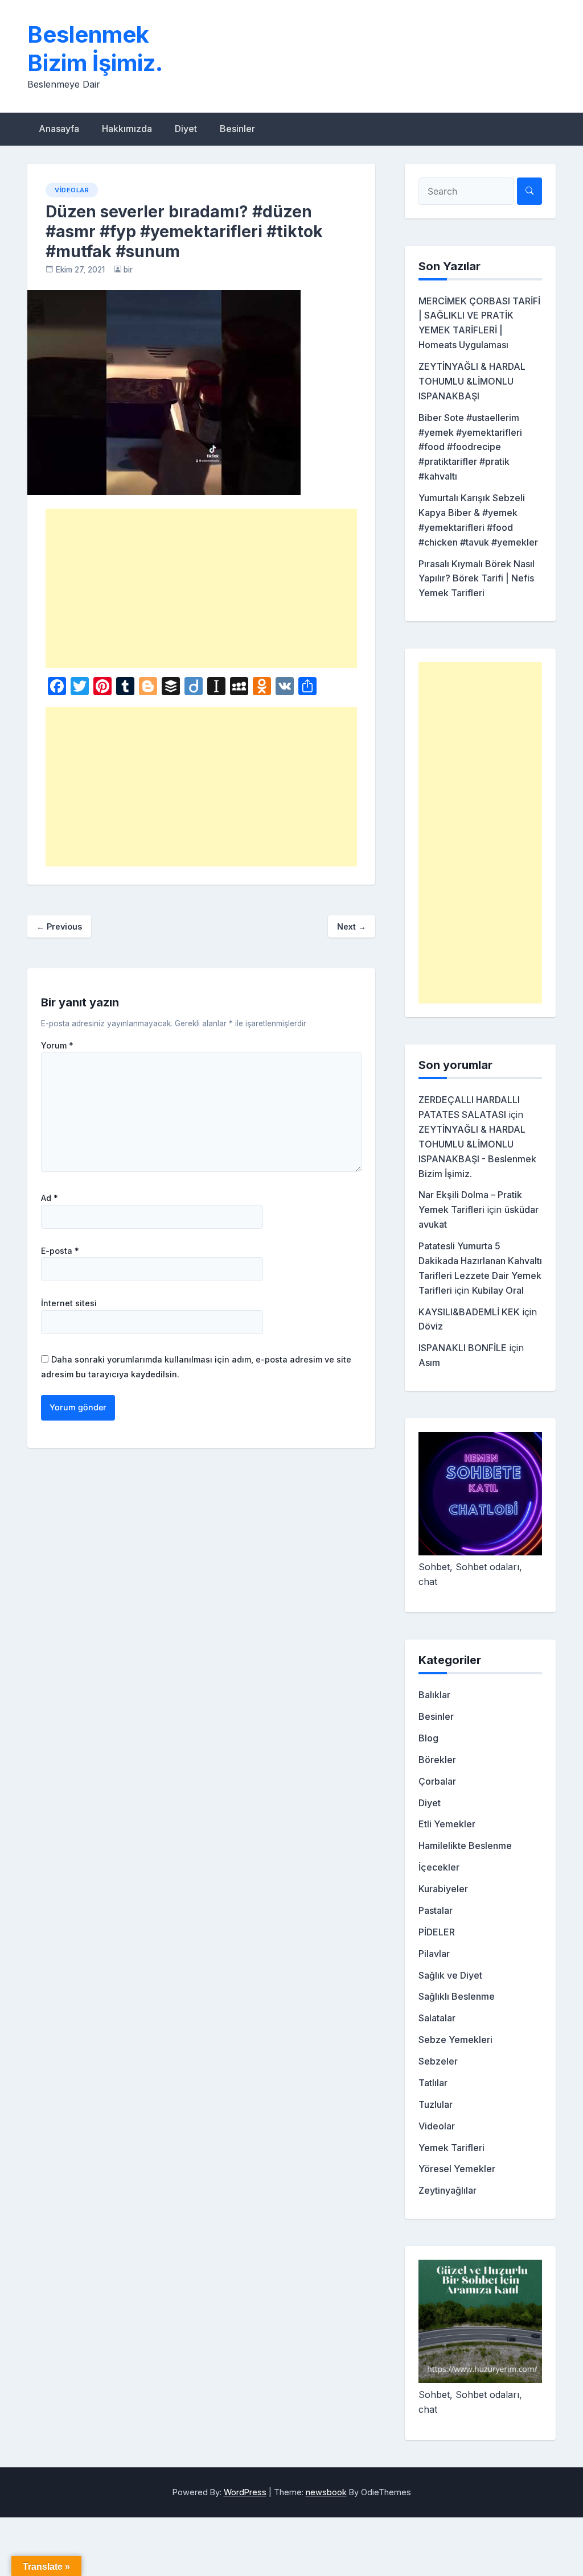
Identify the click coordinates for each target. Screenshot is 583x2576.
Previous (59, 926)
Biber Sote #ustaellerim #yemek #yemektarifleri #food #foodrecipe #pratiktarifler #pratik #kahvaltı (470, 447)
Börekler (437, 1760)
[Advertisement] (201, 588)
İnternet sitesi (69, 1303)
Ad (50, 1198)
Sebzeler (438, 2061)
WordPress (245, 2492)
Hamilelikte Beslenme (465, 1846)
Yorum (57, 1046)
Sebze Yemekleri (455, 2040)
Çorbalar (437, 1781)
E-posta (60, 1251)
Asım (429, 1363)
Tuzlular (436, 2104)
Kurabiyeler (443, 1889)
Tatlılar (433, 2083)
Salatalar (437, 2018)
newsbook (326, 2492)
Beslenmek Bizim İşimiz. (95, 49)
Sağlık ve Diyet (450, 1975)
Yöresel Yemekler (457, 2169)
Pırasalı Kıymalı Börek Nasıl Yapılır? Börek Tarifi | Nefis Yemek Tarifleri (477, 579)
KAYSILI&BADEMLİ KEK (469, 1312)
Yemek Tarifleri (451, 2148)
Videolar (72, 190)
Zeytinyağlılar (447, 2190)
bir (128, 270)
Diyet (186, 129)
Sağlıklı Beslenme (457, 1996)
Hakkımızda (127, 129)
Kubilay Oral (498, 1290)
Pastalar (436, 1910)
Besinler (237, 129)
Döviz (431, 1326)
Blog (428, 1738)
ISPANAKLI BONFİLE (463, 1348)
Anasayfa (59, 129)
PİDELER (437, 1932)
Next (352, 926)
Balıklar (434, 1695)
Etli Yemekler (447, 1824)
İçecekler (439, 1867)
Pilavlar (434, 1954)
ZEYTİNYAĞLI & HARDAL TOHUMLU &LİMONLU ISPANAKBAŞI (472, 381)
